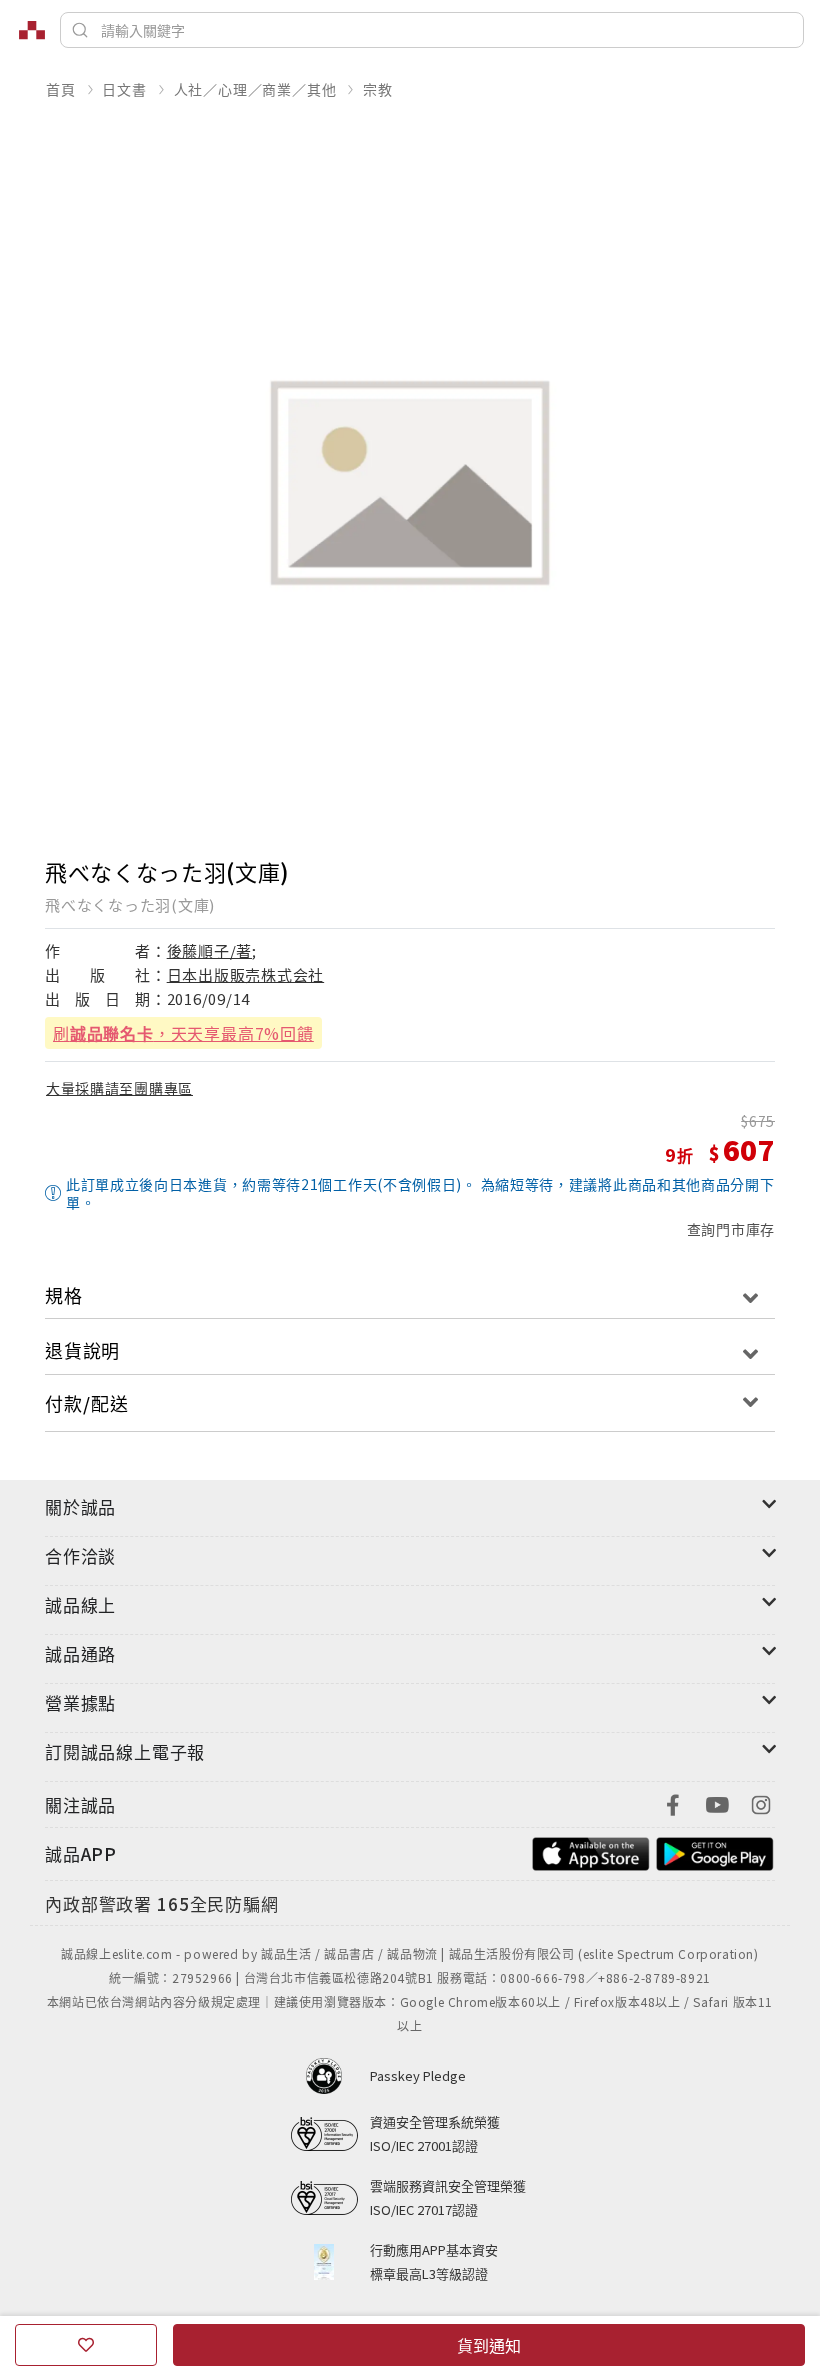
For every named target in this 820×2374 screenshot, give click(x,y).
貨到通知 (489, 2345)
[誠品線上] (32, 30)
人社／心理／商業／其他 (255, 89)
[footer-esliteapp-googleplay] (715, 1851)
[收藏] (86, 2345)
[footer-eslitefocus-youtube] (717, 1802)
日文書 (124, 89)
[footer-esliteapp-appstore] (591, 1851)
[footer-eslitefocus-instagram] (761, 1802)
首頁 (61, 89)
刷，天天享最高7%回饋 (183, 1033)
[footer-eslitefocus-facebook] (673, 1802)
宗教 (378, 89)
